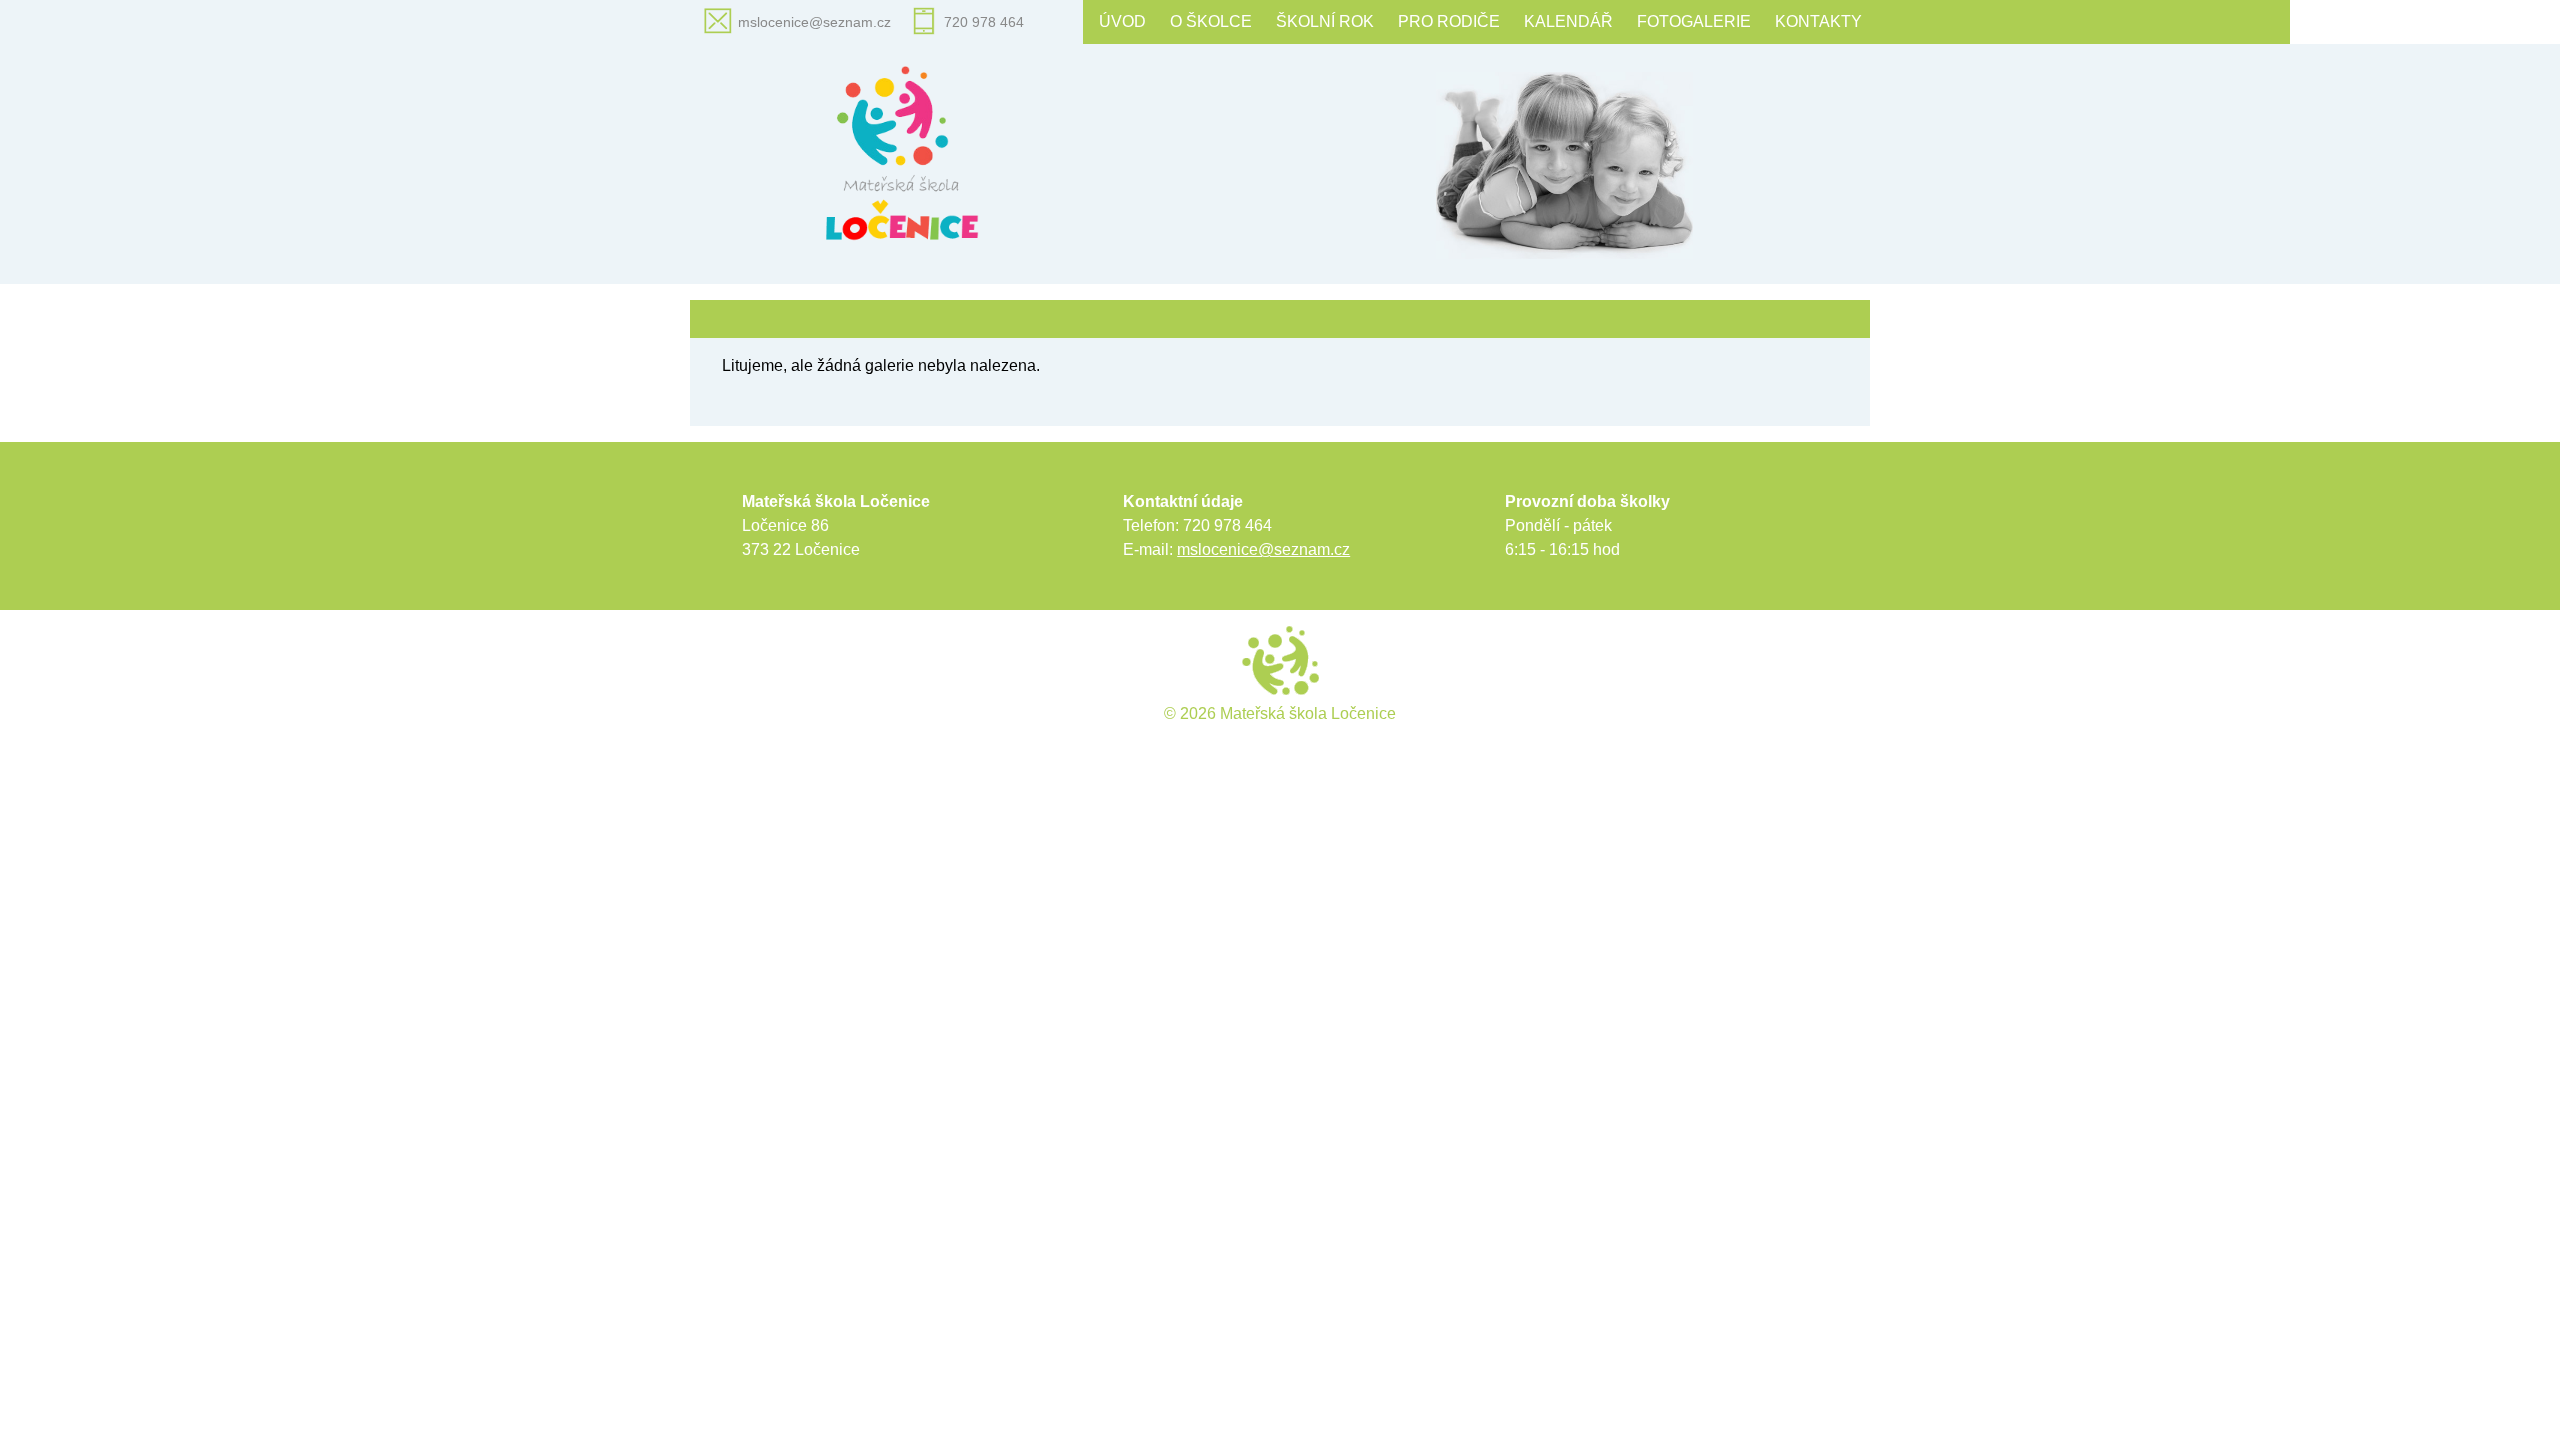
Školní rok (1325, 21)
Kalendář (1568, 21)
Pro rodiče (1449, 21)
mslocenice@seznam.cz (814, 22)
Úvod (1122, 21)
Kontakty (1818, 21)
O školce (1211, 21)
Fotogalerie (1694, 21)
